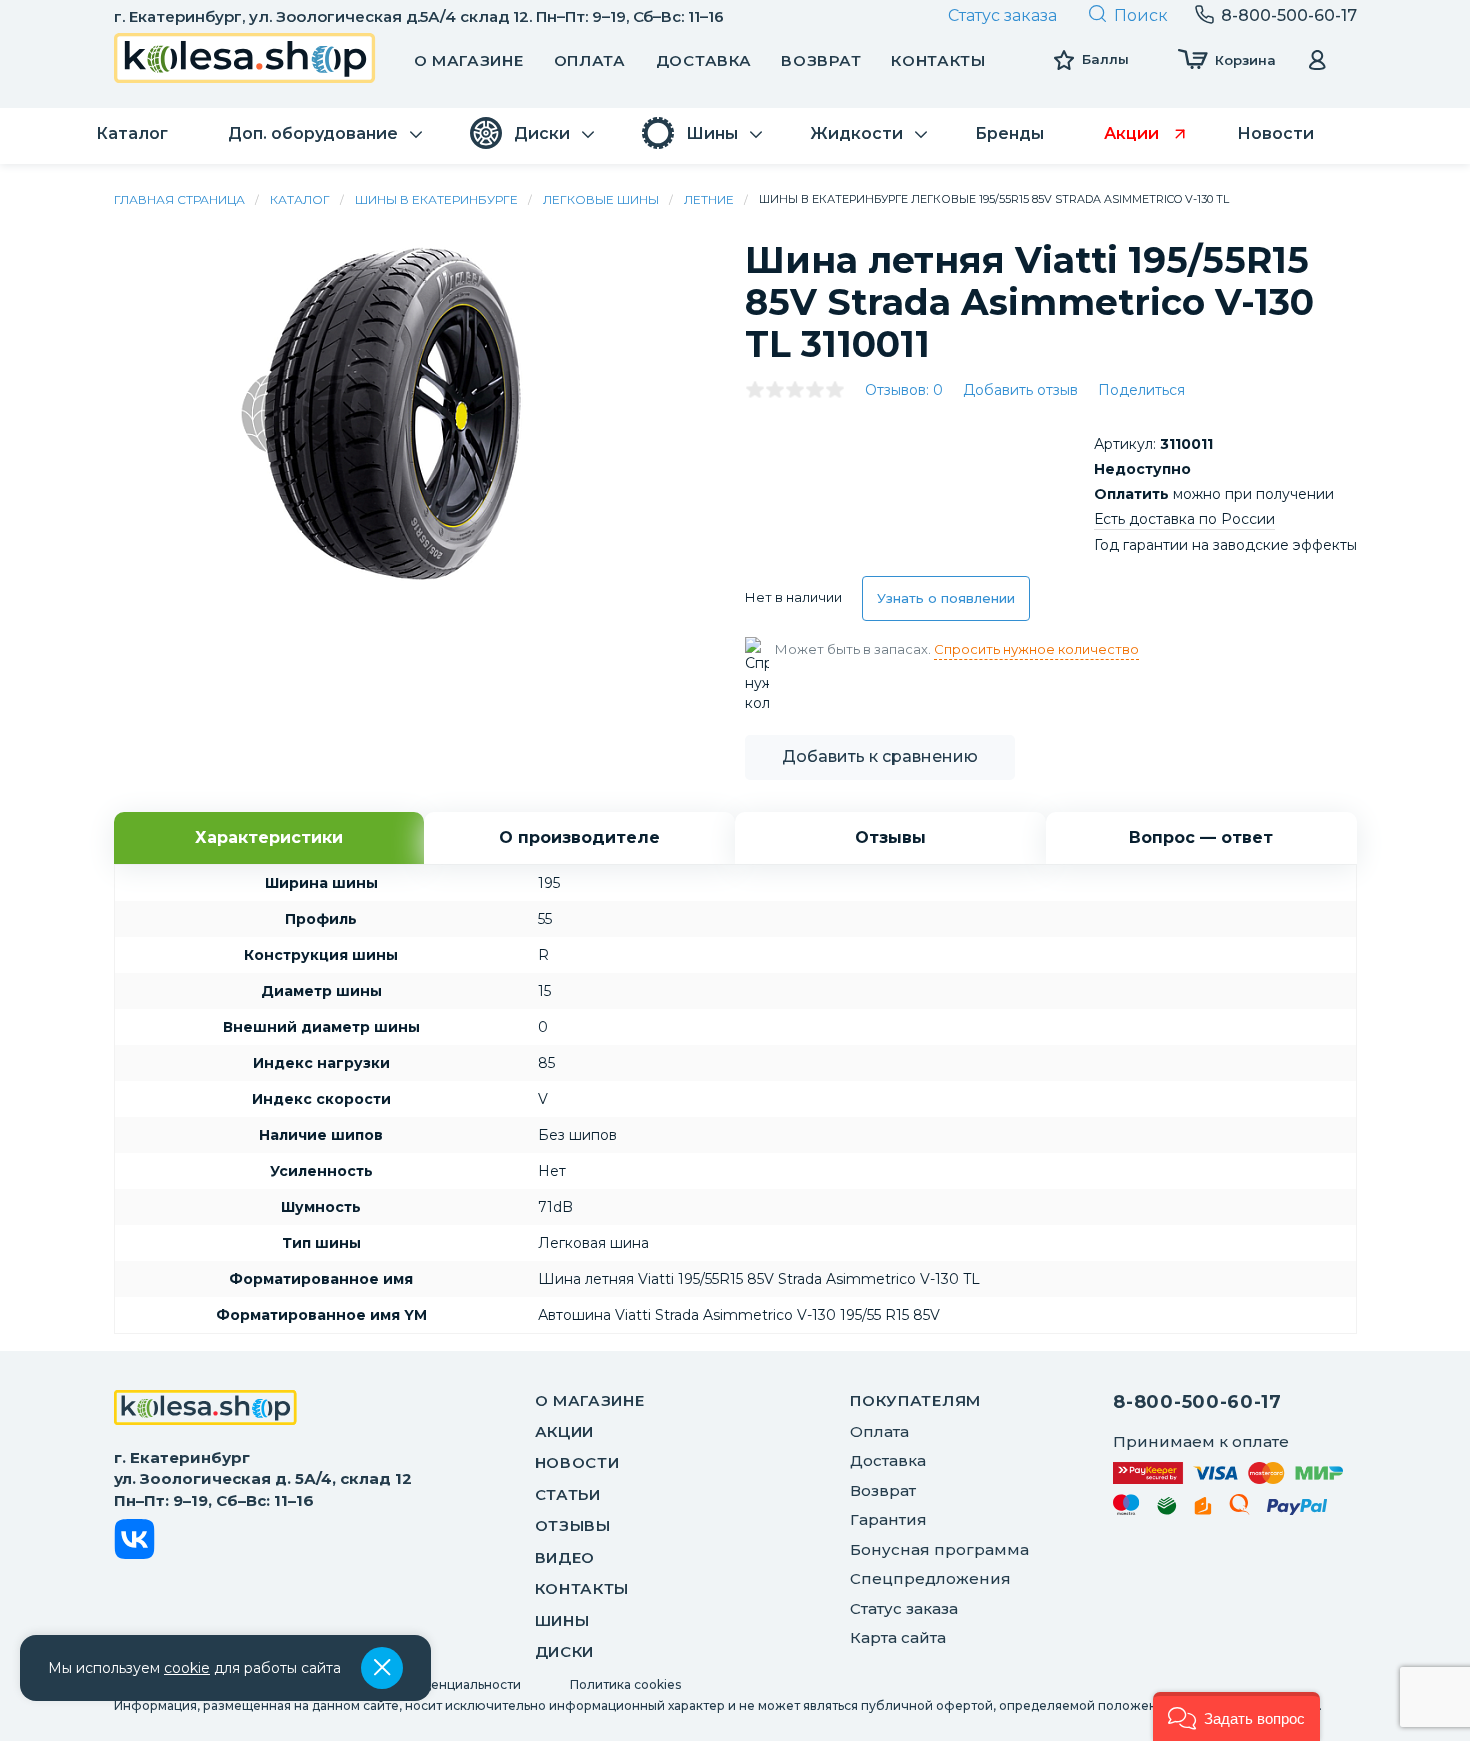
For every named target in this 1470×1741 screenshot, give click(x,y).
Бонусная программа (939, 1549)
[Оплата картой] (1228, 1472)
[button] (1236, 1716)
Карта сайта (898, 1637)
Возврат (821, 60)
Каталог (300, 199)
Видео (565, 1557)
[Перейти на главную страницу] (245, 60)
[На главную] (205, 1410)
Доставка (704, 60)
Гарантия (888, 1519)
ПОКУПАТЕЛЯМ (915, 1400)
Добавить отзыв (1020, 390)
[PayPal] (1297, 1510)
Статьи (568, 1494)
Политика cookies (625, 1684)
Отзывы (573, 1525)
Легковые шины (601, 199)
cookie (187, 1668)
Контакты (938, 60)
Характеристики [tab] (269, 837)
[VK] (134, 1542)
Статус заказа (1002, 15)
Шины (562, 1620)
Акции (565, 1431)
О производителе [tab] (579, 837)
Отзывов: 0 (904, 390)
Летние (709, 199)
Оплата (590, 60)
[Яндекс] (1203, 1509)
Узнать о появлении (946, 598)
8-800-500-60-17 (1197, 1402)
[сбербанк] (1167, 1509)
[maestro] (1126, 1508)
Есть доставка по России (1184, 519)
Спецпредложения (930, 1578)
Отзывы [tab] (890, 837)
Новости (577, 1462)
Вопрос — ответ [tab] (1201, 837)
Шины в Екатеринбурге (436, 199)
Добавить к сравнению (880, 756)
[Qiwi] (1239, 1508)
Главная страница (179, 199)
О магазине (469, 60)
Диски (565, 1651)
